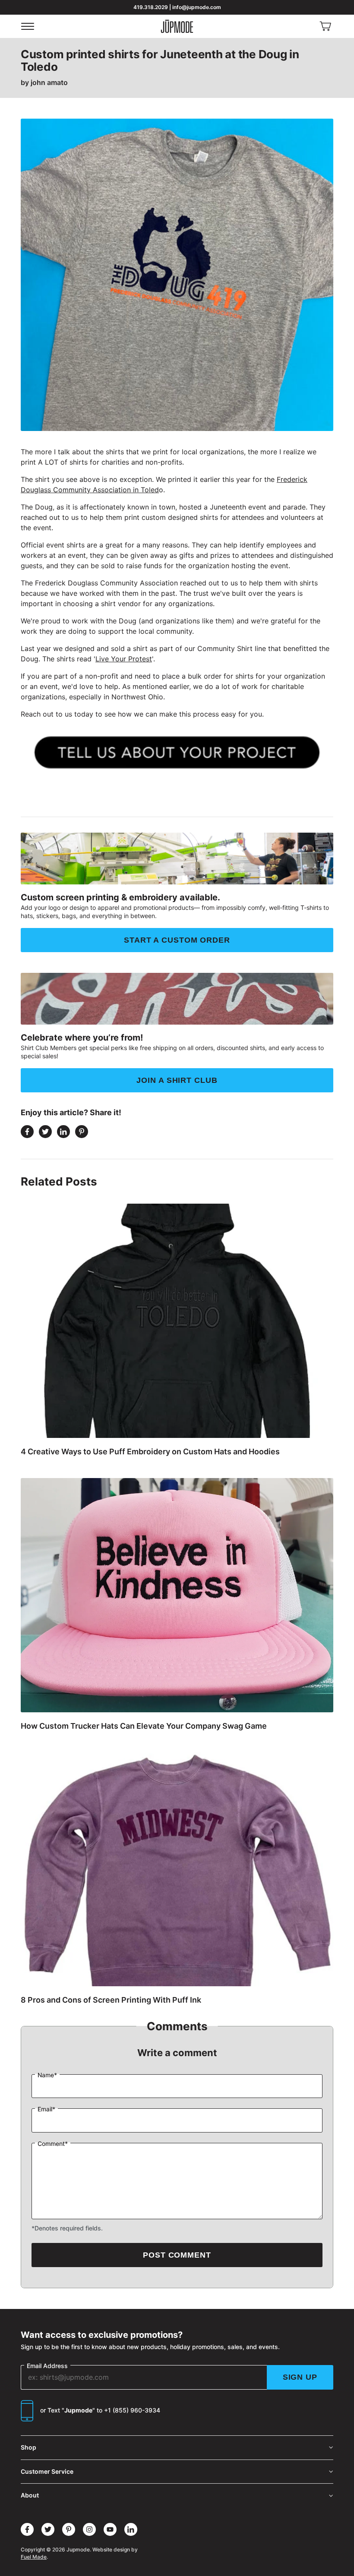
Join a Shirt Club (177, 1080)
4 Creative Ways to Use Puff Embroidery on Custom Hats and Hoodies (150, 1452)
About (30, 2495)
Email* (46, 2109)
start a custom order (177, 940)
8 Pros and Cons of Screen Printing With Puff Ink (111, 2000)
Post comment (177, 2255)
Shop (28, 2447)
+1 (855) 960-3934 (132, 2410)
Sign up (300, 2377)
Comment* (53, 2144)
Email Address (47, 2366)
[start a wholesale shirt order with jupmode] (177, 752)
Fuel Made (34, 2557)
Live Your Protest (124, 659)
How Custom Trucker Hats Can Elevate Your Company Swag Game (144, 1726)
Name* (47, 2075)
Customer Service (47, 2471)
